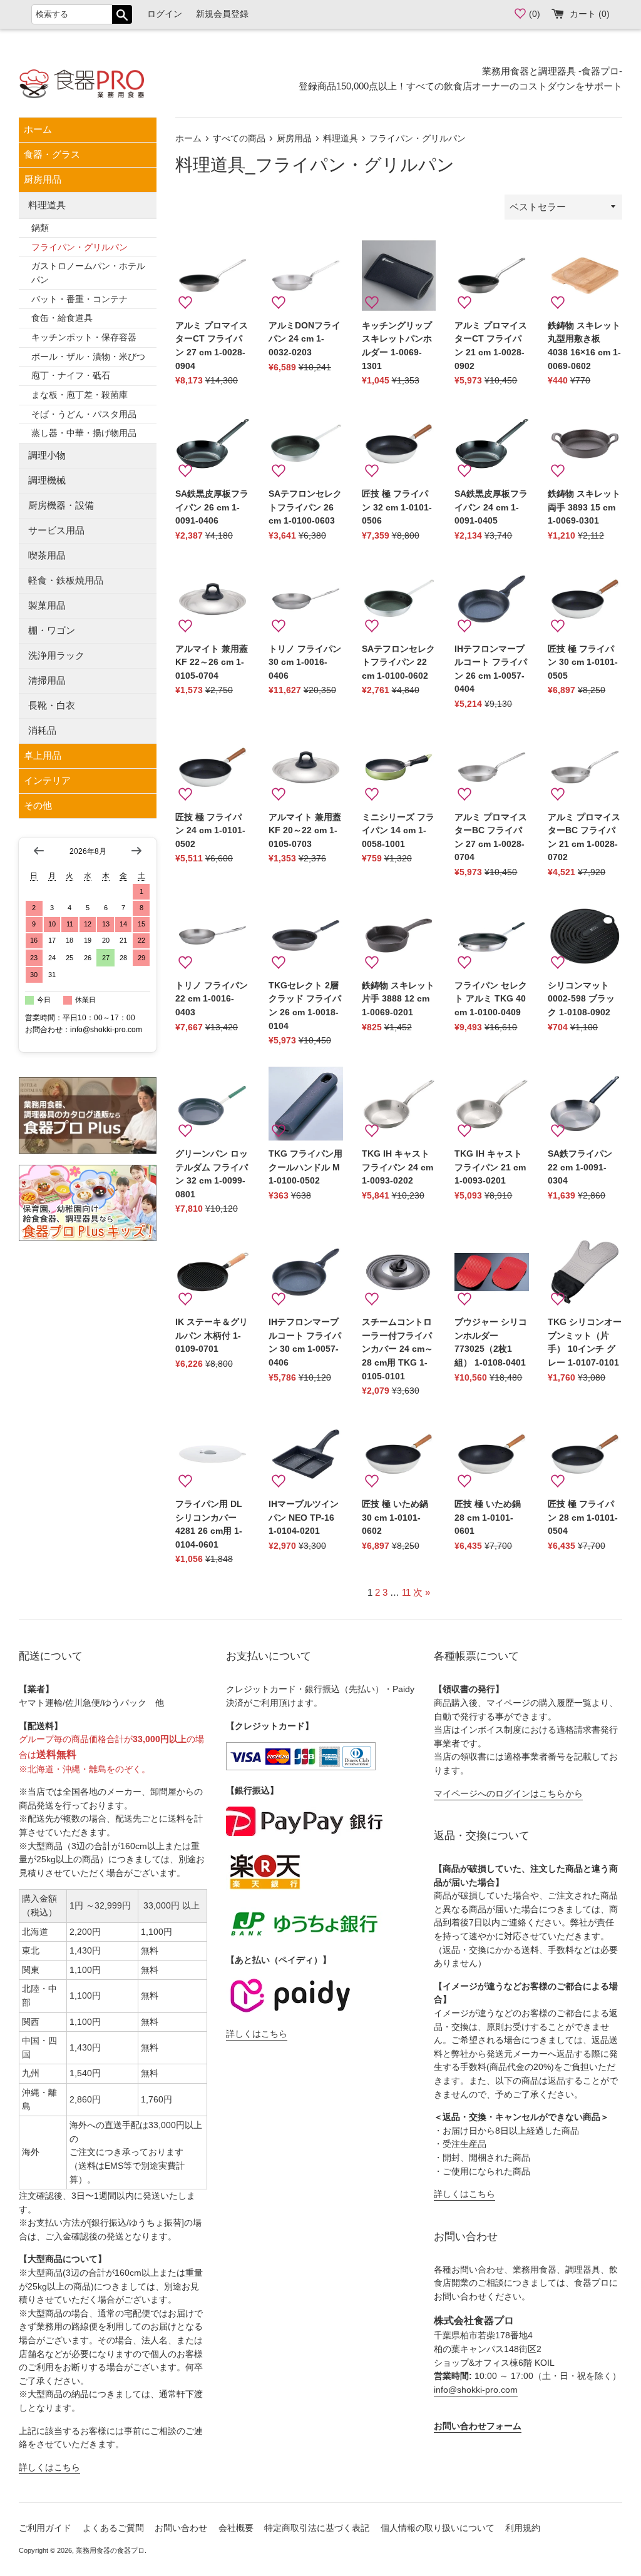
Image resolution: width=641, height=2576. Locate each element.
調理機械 (47, 480)
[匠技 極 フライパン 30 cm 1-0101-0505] (585, 599)
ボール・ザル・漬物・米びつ (88, 357)
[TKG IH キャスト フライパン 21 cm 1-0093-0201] (492, 1104)
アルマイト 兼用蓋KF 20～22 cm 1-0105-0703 (305, 831)
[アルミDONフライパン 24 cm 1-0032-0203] (306, 276)
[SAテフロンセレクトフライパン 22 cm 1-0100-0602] (399, 599)
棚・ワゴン (52, 630)
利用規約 (523, 2528)
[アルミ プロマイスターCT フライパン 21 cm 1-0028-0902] (492, 276)
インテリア (47, 780)
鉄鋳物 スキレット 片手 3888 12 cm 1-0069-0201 (398, 999)
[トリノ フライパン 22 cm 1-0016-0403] (213, 936)
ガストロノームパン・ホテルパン (88, 273)
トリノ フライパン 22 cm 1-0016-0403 (212, 999)
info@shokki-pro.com (476, 2390)
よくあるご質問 (113, 2528)
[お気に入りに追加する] (185, 303)
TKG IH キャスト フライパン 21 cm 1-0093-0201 (490, 1167)
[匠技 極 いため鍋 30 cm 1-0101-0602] (399, 1454)
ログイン (165, 14)
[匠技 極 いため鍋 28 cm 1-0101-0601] (492, 1454)
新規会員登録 (222, 14)
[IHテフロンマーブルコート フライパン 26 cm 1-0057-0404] (492, 599)
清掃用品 (47, 680)
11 (406, 1592)
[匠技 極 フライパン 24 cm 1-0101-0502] (213, 767)
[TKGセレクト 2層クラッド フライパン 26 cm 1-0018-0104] (306, 936)
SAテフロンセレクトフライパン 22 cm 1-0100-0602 (398, 662)
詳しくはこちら (49, 2467)
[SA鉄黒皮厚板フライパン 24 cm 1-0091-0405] (492, 444)
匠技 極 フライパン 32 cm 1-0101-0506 (397, 507)
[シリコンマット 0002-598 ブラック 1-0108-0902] (585, 936)
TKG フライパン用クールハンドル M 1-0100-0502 (305, 1167)
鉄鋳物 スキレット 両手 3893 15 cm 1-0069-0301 (584, 507)
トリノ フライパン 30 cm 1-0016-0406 (305, 662)
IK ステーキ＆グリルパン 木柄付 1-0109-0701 (212, 1336)
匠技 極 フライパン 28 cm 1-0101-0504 (583, 1518)
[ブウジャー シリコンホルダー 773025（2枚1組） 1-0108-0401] (492, 1272)
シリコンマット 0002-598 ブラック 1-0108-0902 (581, 999)
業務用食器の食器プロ (110, 2550)
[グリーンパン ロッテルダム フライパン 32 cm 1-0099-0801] (213, 1104)
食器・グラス (52, 154)
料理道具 (47, 205)
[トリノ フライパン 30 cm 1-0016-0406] (306, 599)
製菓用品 (47, 605)
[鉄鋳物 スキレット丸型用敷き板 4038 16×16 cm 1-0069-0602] (585, 276)
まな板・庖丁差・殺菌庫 (79, 395)
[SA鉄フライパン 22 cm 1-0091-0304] (585, 1104)
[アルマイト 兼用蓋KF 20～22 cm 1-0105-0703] (306, 767)
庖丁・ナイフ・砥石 (71, 376)
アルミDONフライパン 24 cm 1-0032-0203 (305, 339)
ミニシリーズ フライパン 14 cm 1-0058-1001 (398, 831)
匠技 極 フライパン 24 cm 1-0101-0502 (210, 831)
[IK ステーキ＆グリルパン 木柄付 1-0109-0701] (213, 1272)
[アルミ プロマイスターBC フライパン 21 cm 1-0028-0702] (585, 767)
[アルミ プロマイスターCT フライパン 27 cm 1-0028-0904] (213, 276)
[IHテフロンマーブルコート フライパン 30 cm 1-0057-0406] (306, 1272)
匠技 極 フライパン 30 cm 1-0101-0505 (583, 662)
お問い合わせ (181, 2528)
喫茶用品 (47, 555)
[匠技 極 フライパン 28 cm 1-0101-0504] (585, 1454)
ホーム (38, 129)
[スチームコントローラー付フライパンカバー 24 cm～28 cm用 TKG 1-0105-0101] (399, 1272)
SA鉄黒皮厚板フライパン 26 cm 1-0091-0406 (212, 507)
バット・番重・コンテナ (79, 299)
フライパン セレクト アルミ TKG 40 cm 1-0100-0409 (491, 999)
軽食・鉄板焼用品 (66, 580)
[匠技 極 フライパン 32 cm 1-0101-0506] (399, 444)
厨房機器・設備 (61, 505)
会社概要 (236, 2528)
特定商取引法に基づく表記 (317, 2528)
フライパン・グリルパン (79, 247)
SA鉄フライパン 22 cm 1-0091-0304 (580, 1167)
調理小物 (47, 455)
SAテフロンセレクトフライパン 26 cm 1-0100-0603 (305, 507)
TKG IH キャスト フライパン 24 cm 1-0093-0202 (397, 1167)
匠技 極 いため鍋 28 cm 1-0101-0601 (488, 1518)
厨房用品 (43, 179)
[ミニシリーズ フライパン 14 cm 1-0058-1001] (399, 767)
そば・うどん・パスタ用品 (84, 414)
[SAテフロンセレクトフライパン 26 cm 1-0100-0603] (306, 444)
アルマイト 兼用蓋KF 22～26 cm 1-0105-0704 (212, 662)
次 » (422, 1592)
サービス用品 (56, 530)
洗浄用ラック (56, 655)
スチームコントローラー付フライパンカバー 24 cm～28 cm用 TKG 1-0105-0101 (397, 1349)
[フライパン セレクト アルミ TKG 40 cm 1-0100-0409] (492, 936)
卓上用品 (43, 755)
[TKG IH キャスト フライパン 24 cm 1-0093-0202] (399, 1104)
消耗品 (42, 730)
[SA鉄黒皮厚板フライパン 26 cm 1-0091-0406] (213, 444)
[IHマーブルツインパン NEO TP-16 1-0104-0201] (306, 1454)
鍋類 (40, 228)
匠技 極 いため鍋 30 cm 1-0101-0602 (395, 1518)
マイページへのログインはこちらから (508, 1794)
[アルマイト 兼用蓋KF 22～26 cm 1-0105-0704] (213, 599)
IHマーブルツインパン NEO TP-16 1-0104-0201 (304, 1518)
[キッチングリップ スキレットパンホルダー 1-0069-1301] (399, 276)
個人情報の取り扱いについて (438, 2528)
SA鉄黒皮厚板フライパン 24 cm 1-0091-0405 (491, 507)
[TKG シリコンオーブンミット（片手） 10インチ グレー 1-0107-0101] (585, 1272)
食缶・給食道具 (62, 318)
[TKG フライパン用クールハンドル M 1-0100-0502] (306, 1104)
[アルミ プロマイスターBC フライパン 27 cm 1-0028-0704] (492, 767)
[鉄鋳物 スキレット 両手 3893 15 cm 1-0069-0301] (585, 444)
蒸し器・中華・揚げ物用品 (84, 433)
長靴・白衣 (52, 705)
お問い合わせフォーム (478, 2426)
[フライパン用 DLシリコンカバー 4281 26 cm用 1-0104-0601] (213, 1454)
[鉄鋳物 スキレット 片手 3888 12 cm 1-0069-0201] (399, 936)
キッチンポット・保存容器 (84, 337)
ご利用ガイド (45, 2528)
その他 (38, 805)
